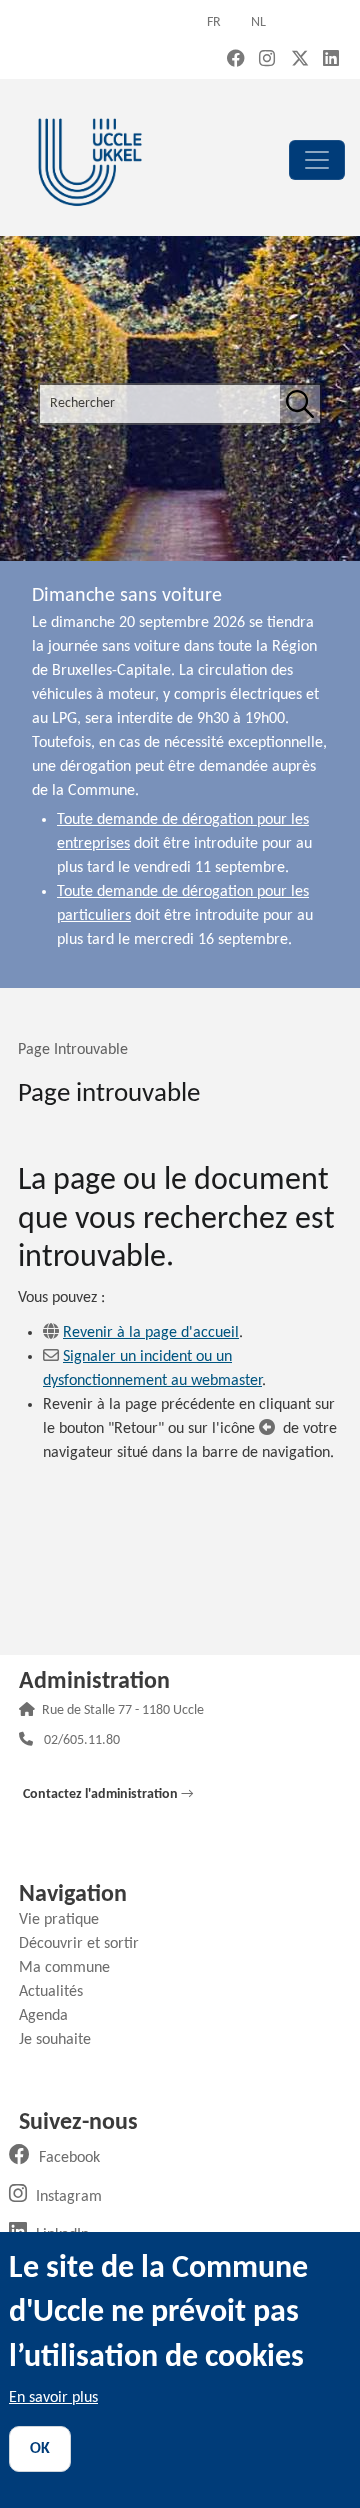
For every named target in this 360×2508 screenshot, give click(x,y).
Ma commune (72, 1968)
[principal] (317, 160)
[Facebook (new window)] (236, 60)
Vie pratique (66, 1920)
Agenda (51, 2016)
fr (214, 22)
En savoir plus (53, 2398)
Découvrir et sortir (86, 1944)
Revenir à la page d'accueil (151, 1333)
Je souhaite (62, 2040)
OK (40, 2449)
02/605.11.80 (82, 1741)
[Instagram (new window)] (267, 60)
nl (258, 22)
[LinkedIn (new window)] (331, 60)
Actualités (58, 1992)
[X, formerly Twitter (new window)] (300, 60)
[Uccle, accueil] (90, 159)
